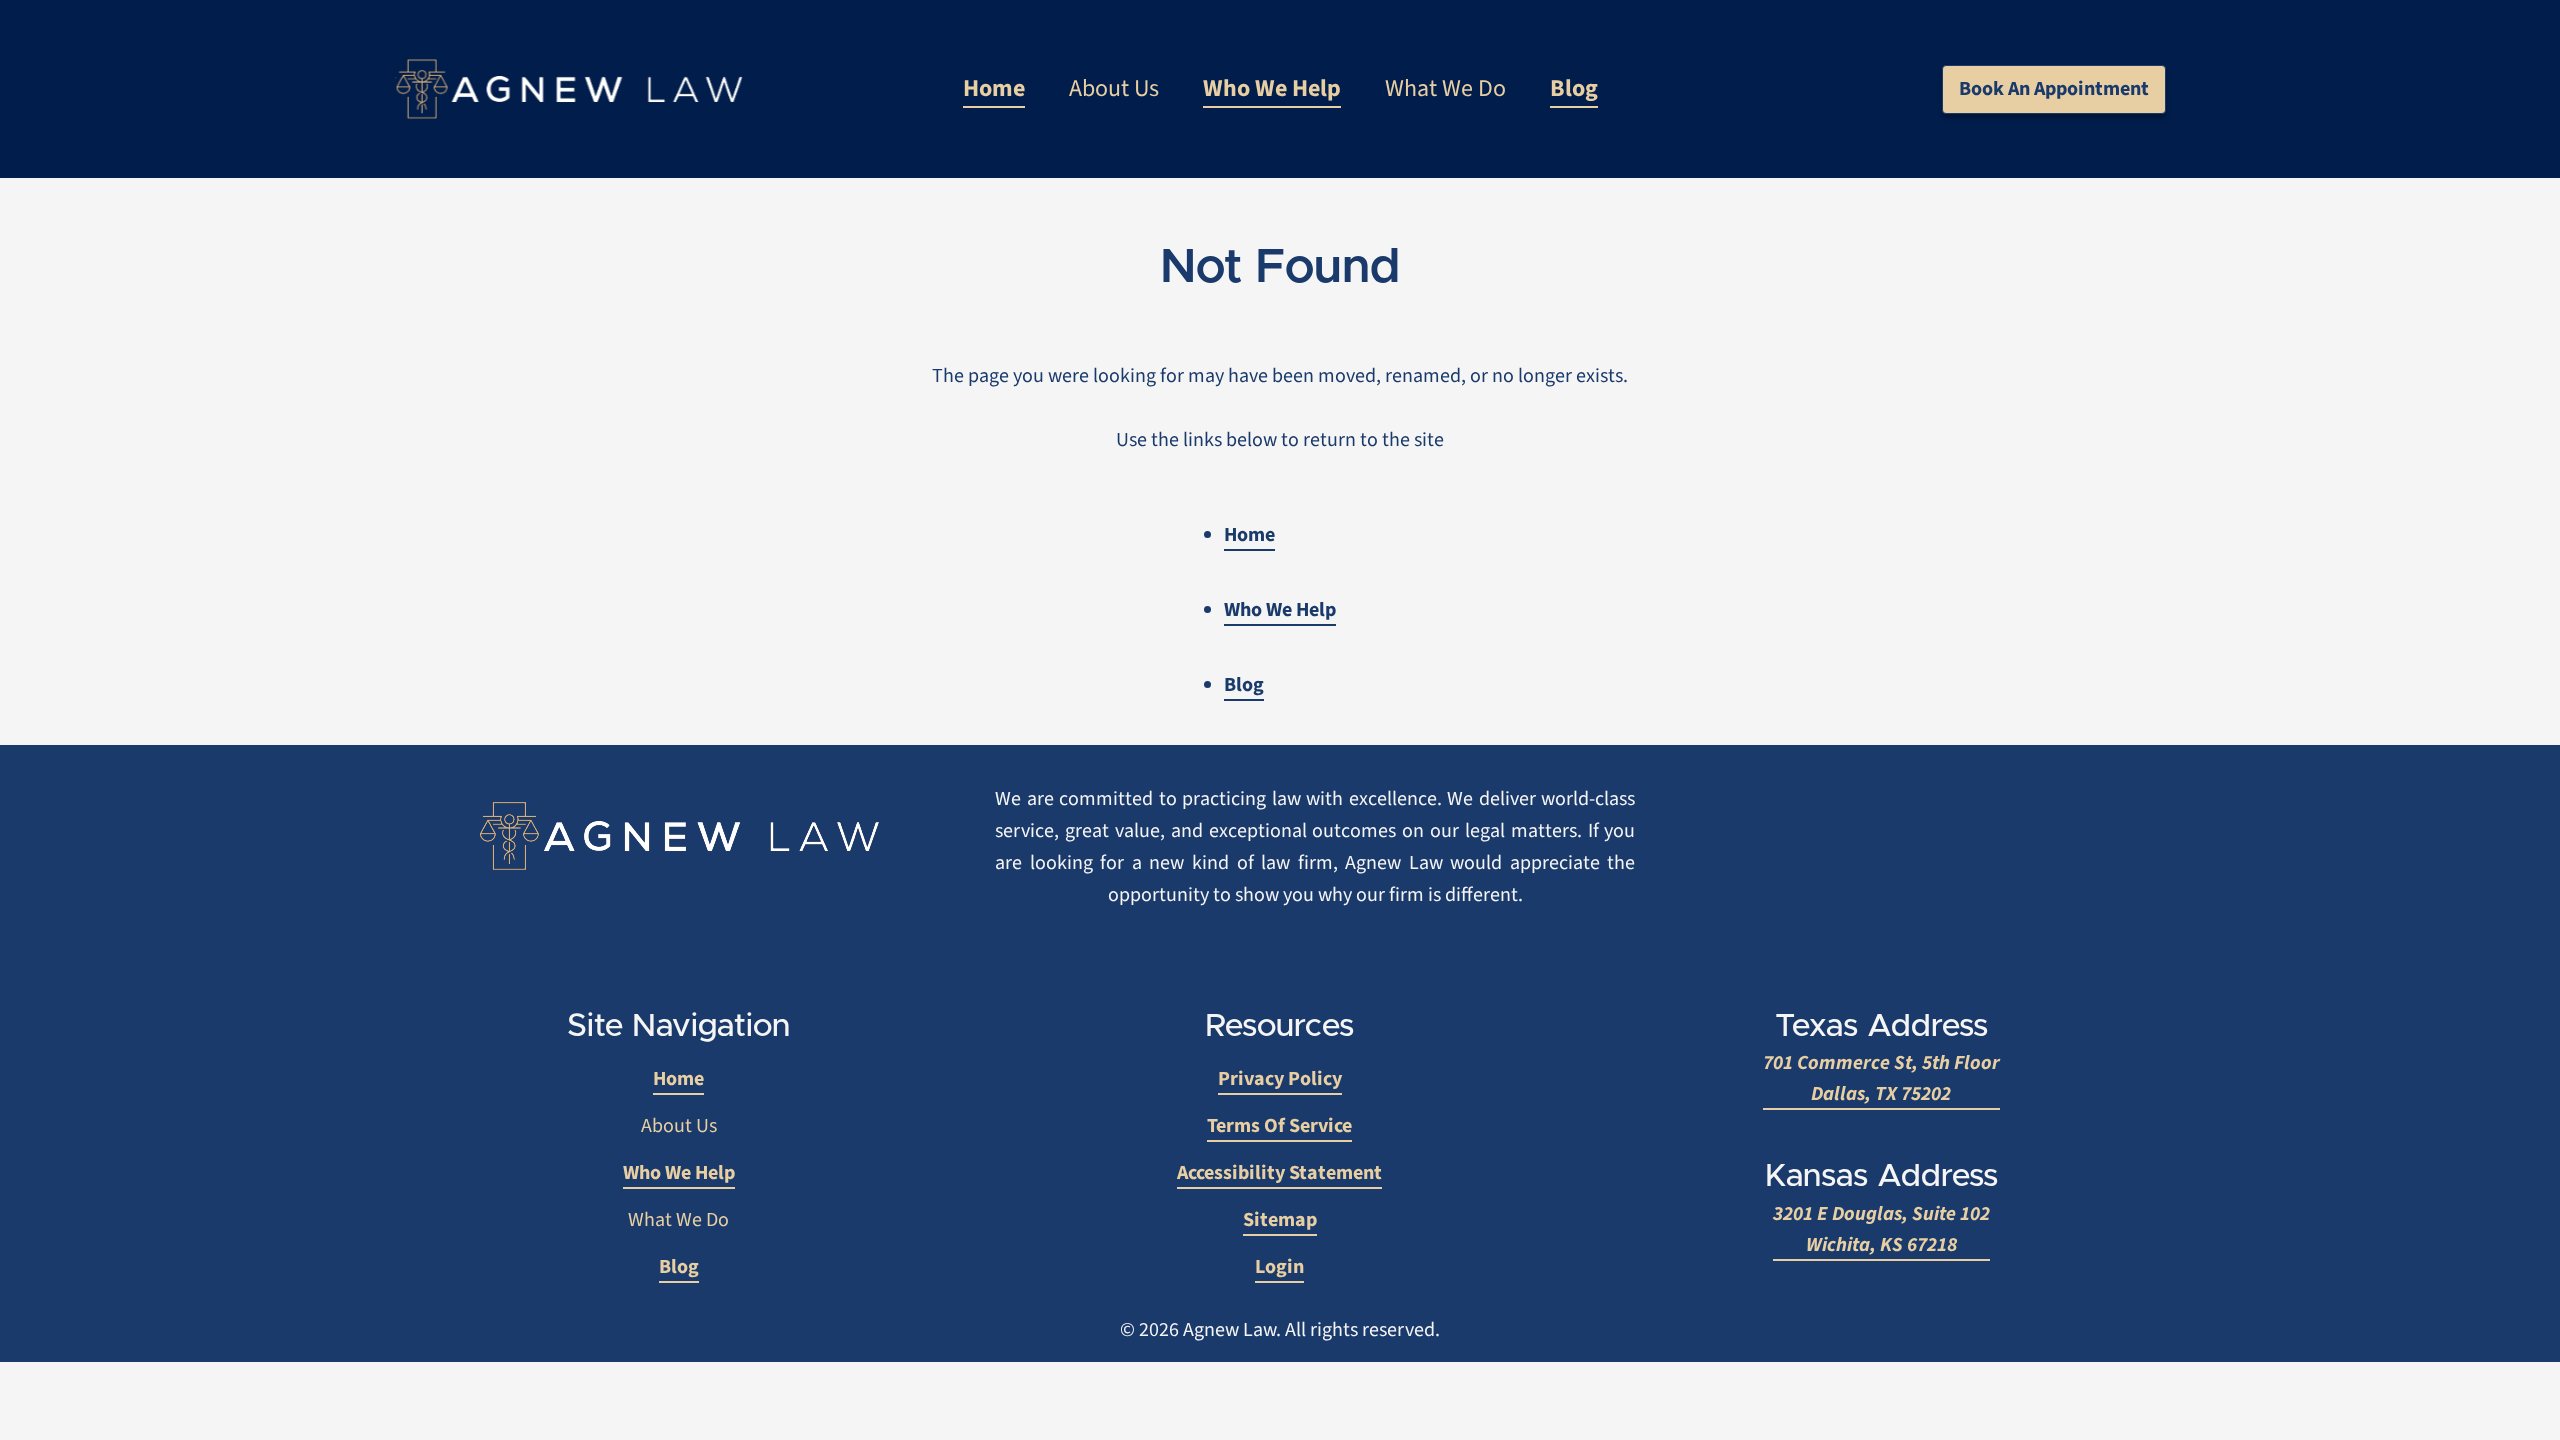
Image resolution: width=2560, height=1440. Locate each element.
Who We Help (1272, 88)
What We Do (1445, 88)
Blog (1574, 88)
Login (1279, 1267)
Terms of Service (1279, 1126)
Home (994, 88)
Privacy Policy (1280, 1079)
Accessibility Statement (1279, 1173)
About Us (1114, 88)
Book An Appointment (2054, 89)
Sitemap (1280, 1220)
